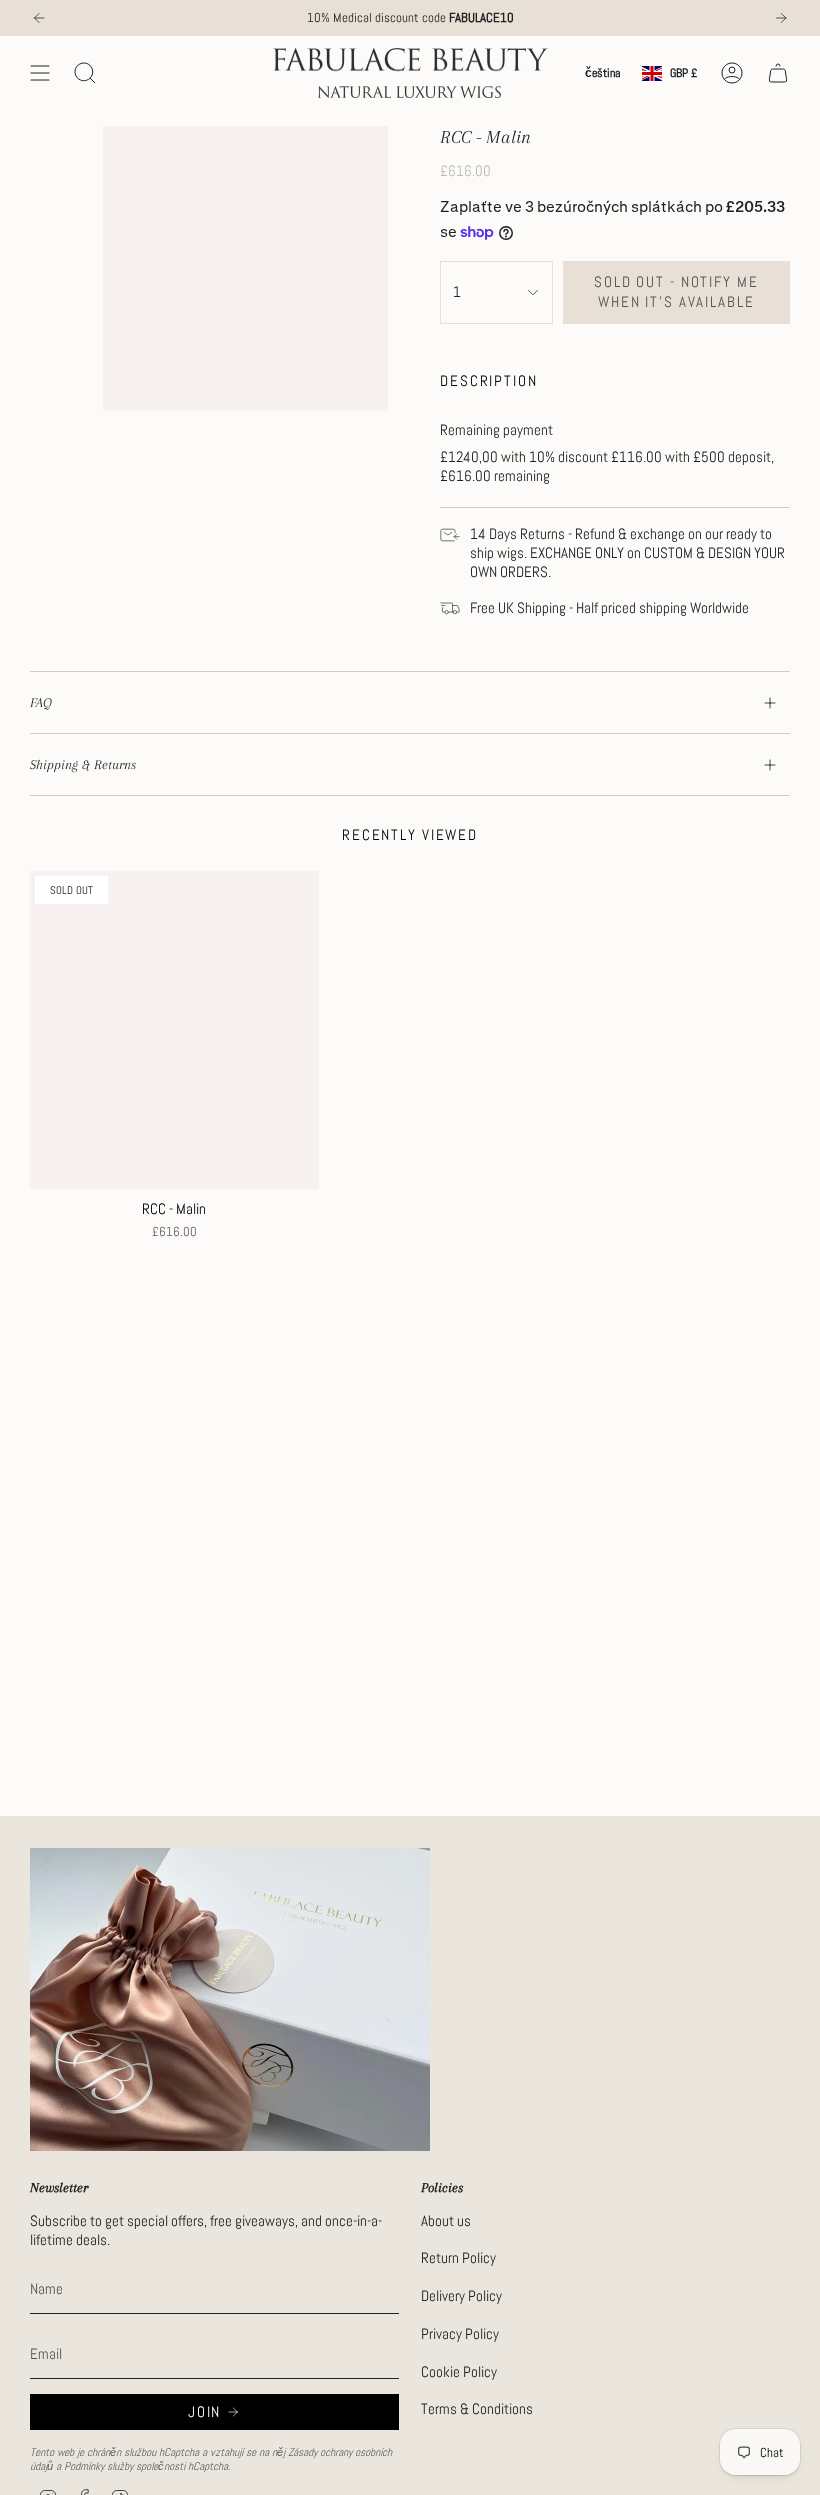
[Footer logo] (230, 1999)
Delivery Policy (461, 2295)
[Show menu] (40, 73)
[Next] (781, 18)
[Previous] (39, 18)
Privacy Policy (460, 2333)
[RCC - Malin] (174, 1030)
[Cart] (778, 73)
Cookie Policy (459, 2371)
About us (446, 2220)
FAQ (41, 702)
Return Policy (458, 2257)
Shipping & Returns (83, 764)
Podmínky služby (98, 2466)
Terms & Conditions (477, 2408)
